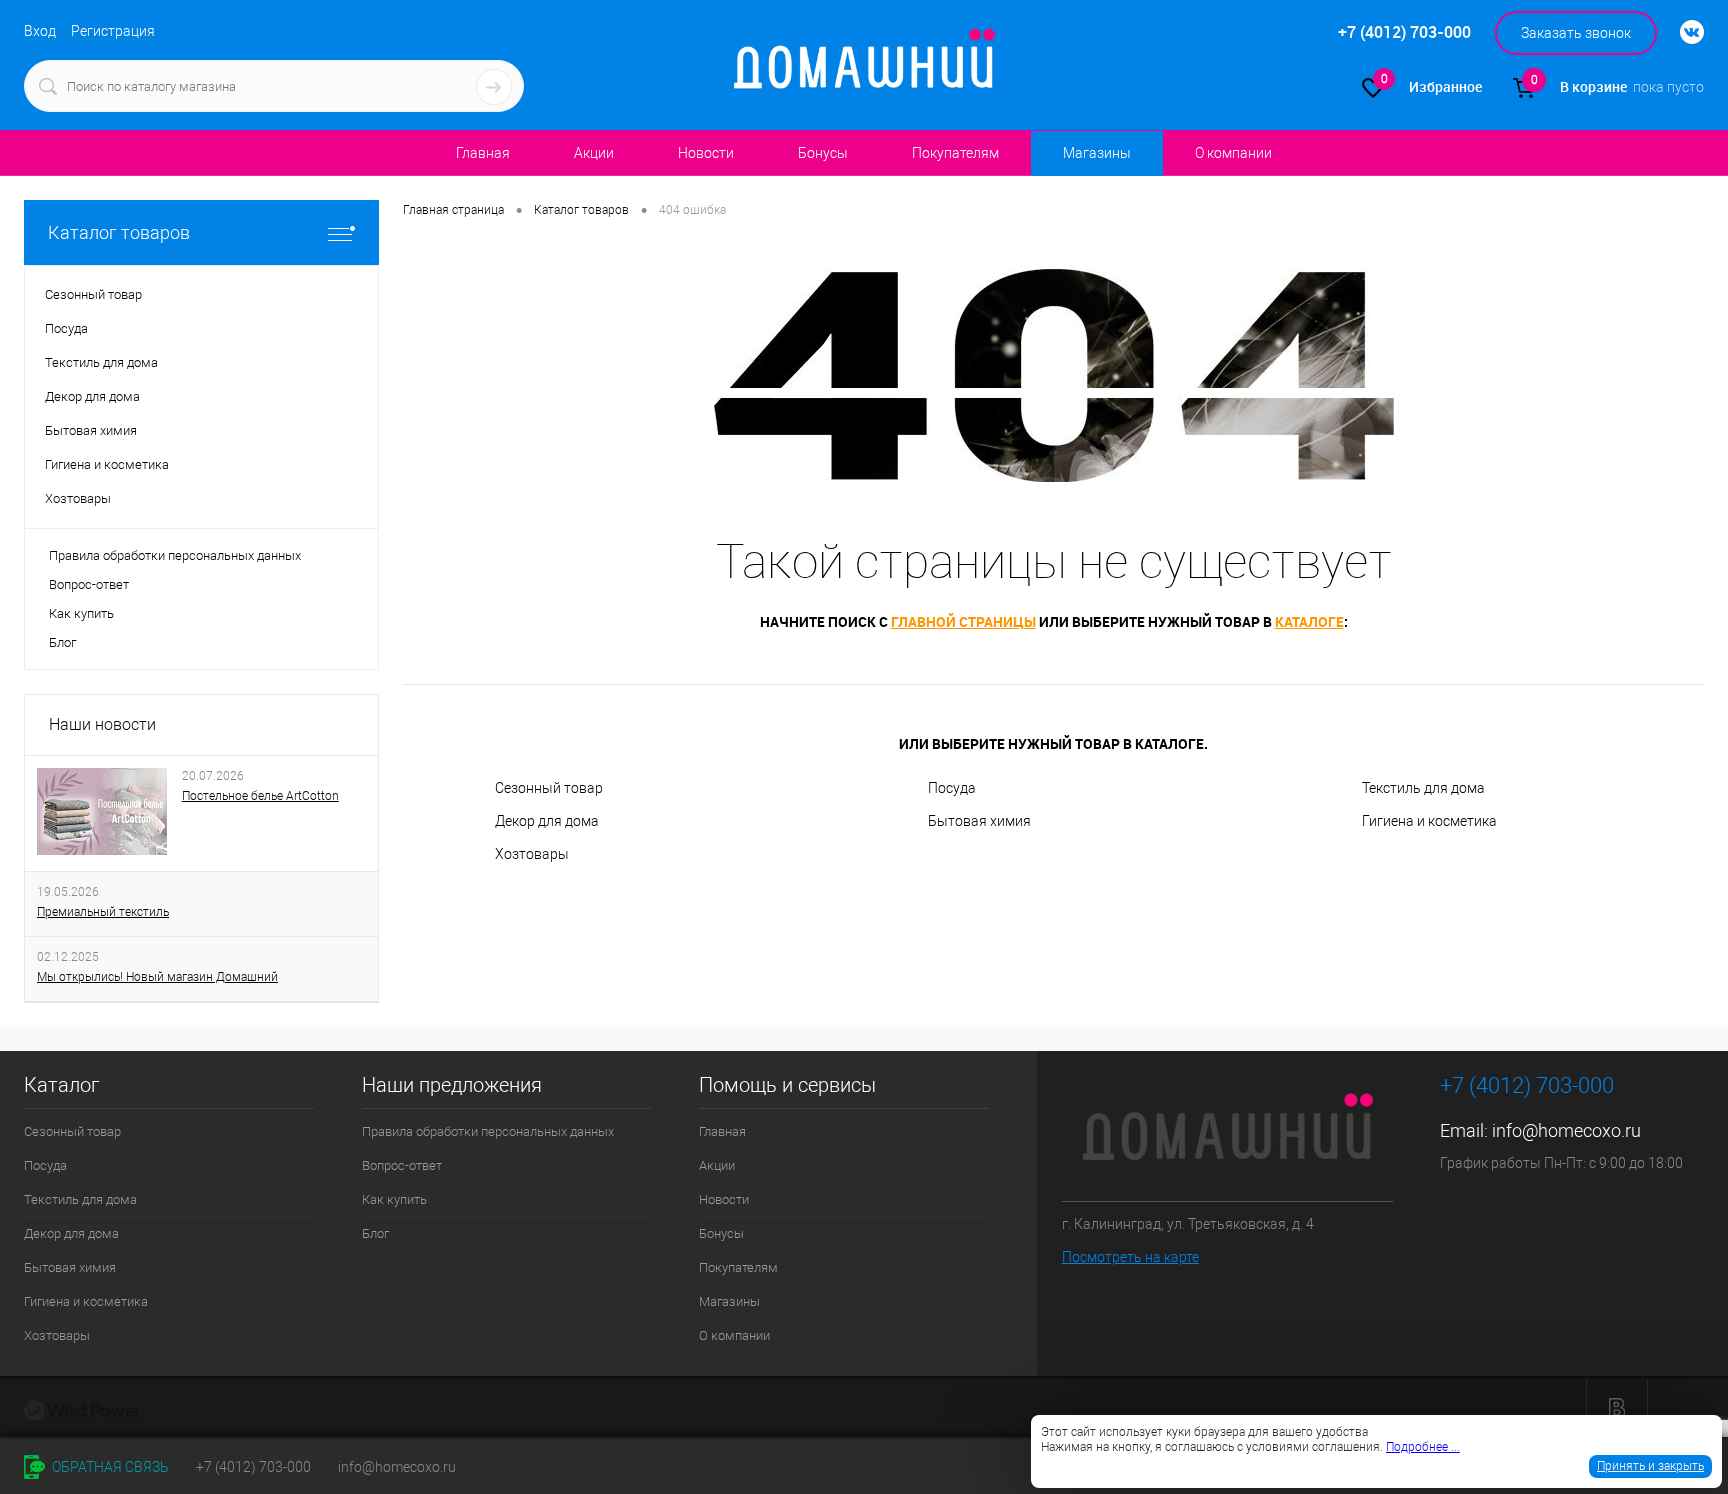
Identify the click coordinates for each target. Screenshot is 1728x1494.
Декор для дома (547, 821)
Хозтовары (532, 854)
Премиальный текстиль (103, 912)
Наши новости (102, 724)
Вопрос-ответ (89, 584)
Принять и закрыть (1650, 1466)
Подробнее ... (1423, 1447)
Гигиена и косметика (1429, 821)
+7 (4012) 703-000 (253, 1467)
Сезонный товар (549, 788)
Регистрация (113, 31)
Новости (706, 153)
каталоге (1309, 621)
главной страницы (963, 621)
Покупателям (955, 153)
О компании (1233, 153)
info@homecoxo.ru (1566, 1130)
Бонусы (823, 153)
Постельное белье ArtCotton (260, 796)
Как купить (81, 613)
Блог (62, 642)
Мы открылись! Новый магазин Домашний (157, 977)
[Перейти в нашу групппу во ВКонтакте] (1682, 33)
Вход (40, 31)
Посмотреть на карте (1130, 1257)
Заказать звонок (1576, 33)
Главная (483, 153)
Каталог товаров (119, 232)
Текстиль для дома (1423, 788)
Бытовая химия (979, 821)
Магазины (1097, 153)
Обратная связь (109, 1467)
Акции (594, 153)
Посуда (952, 788)
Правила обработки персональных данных (175, 555)
